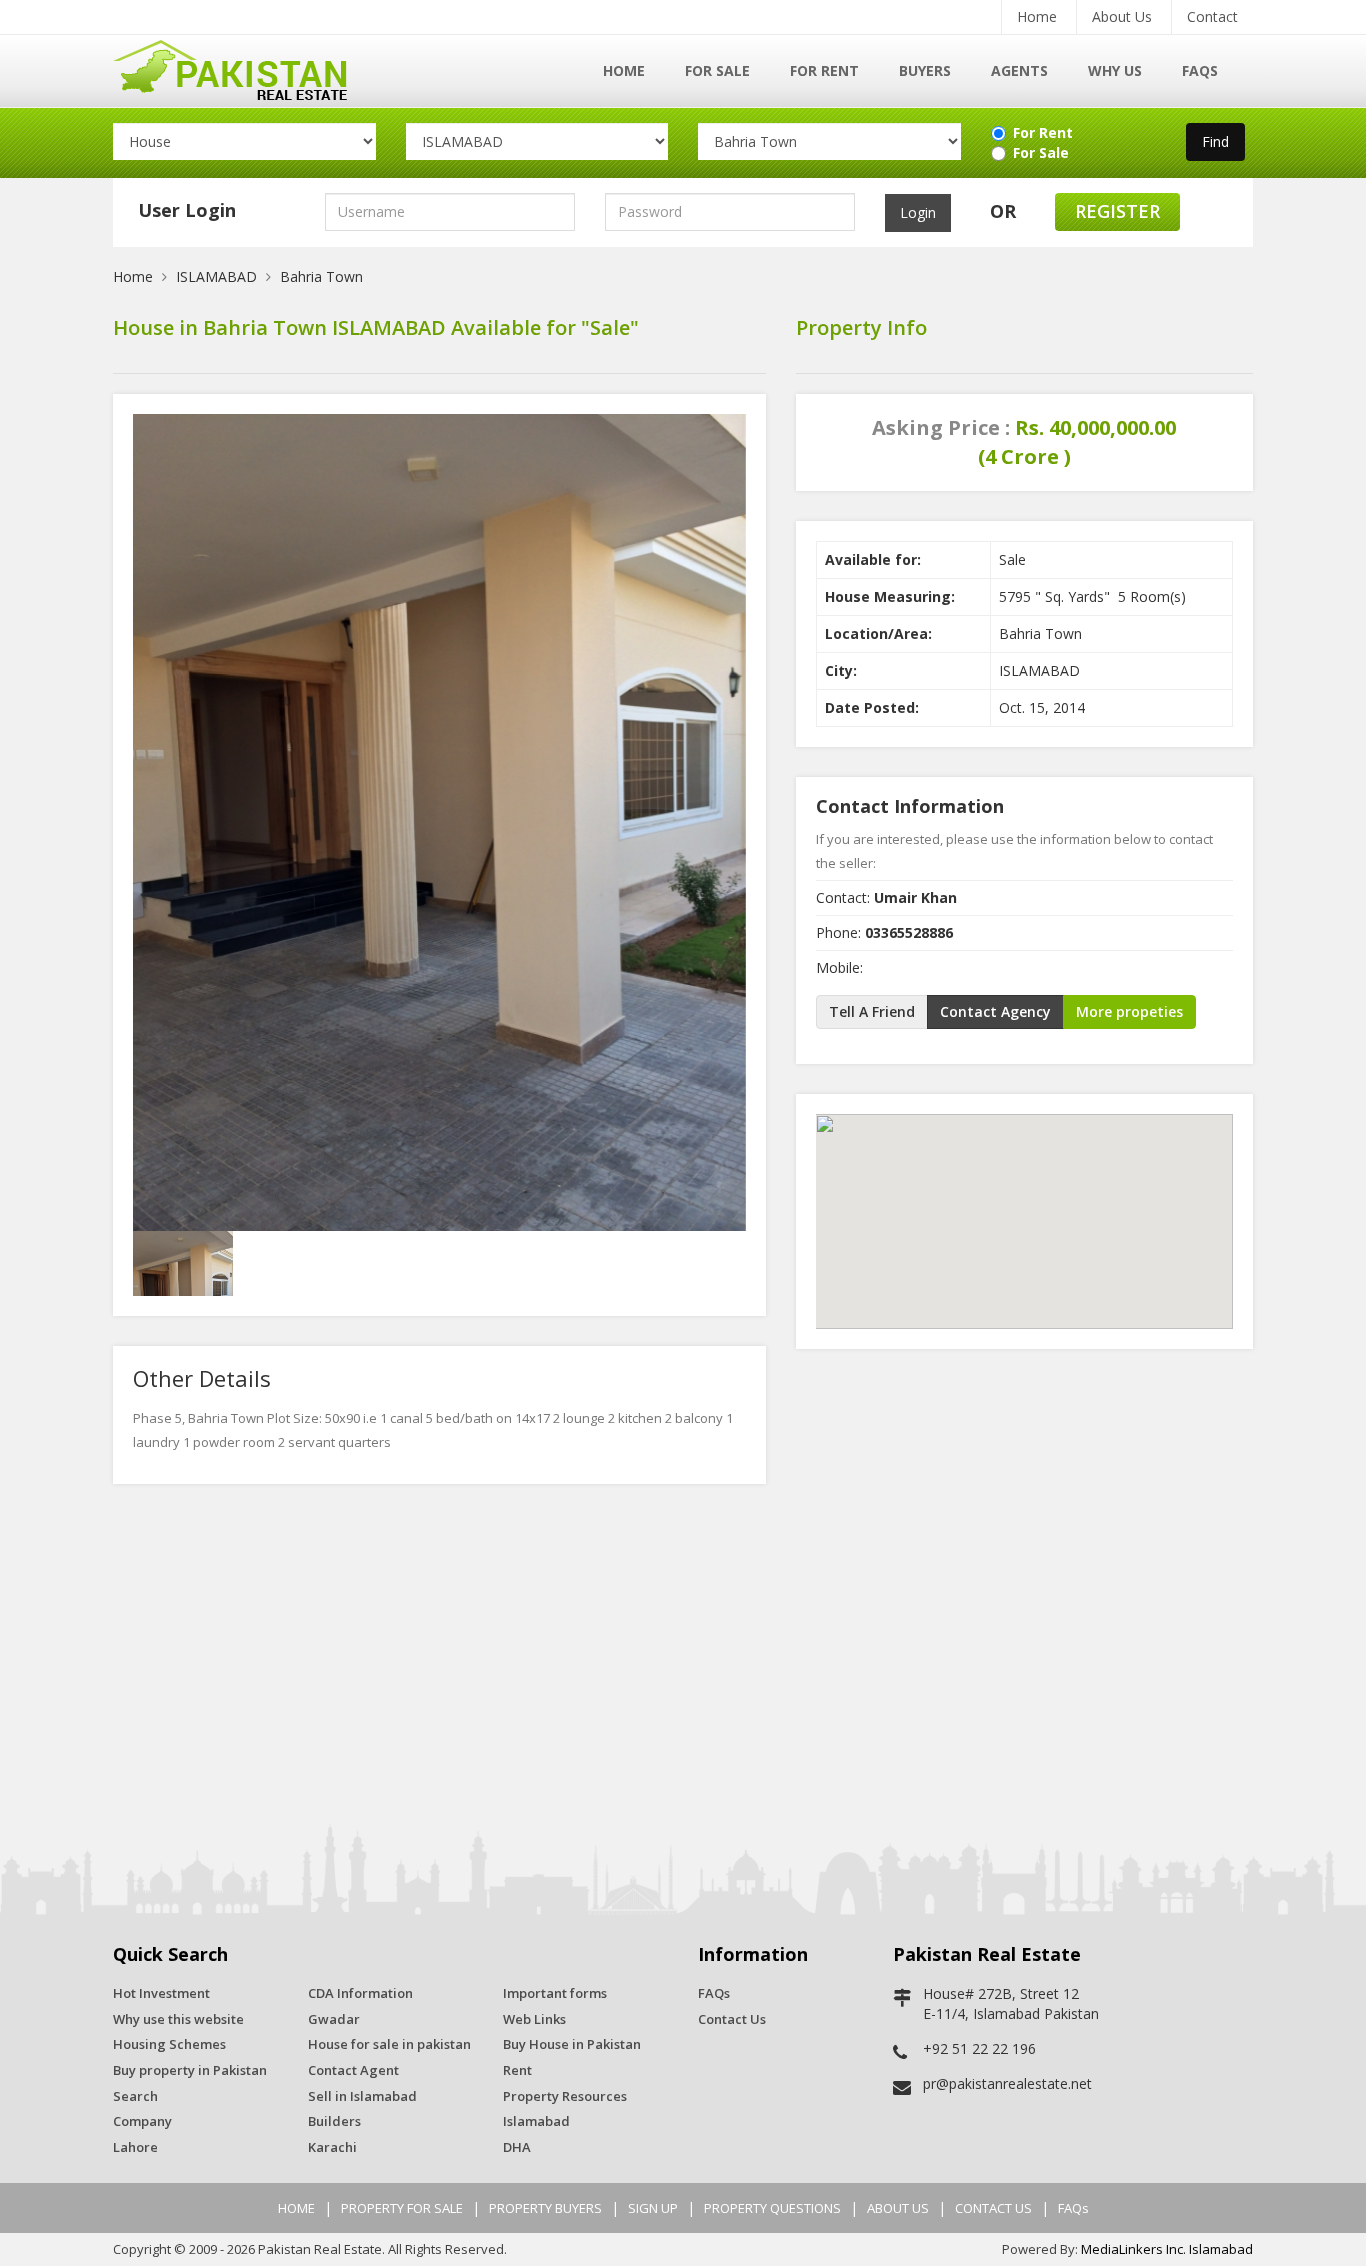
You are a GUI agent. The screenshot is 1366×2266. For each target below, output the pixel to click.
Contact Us (732, 2019)
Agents (1019, 70)
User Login (187, 210)
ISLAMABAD (216, 276)
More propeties (1129, 1011)
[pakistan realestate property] (244, 67)
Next (729, 781)
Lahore (135, 2147)
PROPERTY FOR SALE (402, 2208)
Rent (517, 2070)
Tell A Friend (872, 1011)
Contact (1212, 16)
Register (1117, 211)
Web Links (534, 2019)
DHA (517, 2147)
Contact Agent (353, 2070)
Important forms (555, 1993)
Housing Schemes (169, 2044)
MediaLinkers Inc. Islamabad (1167, 2249)
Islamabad (536, 2121)
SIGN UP (653, 2208)
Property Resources (565, 2096)
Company (142, 2121)
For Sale (717, 70)
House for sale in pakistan (389, 2044)
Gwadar (334, 2019)
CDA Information (360, 1993)
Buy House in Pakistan (572, 2044)
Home (1037, 16)
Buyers (925, 70)
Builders (334, 2121)
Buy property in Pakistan (190, 2070)
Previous (150, 781)
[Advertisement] (683, 1654)
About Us (1122, 16)
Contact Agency (995, 1011)
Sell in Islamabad (362, 2096)
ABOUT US (898, 2208)
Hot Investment (161, 1993)
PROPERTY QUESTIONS (772, 2208)
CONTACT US (993, 2208)
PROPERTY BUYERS (545, 2208)
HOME (296, 2208)
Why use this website (178, 2019)
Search (135, 2096)
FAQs (1200, 70)
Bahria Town (321, 276)
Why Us (1115, 70)
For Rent (824, 70)
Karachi (332, 2147)
